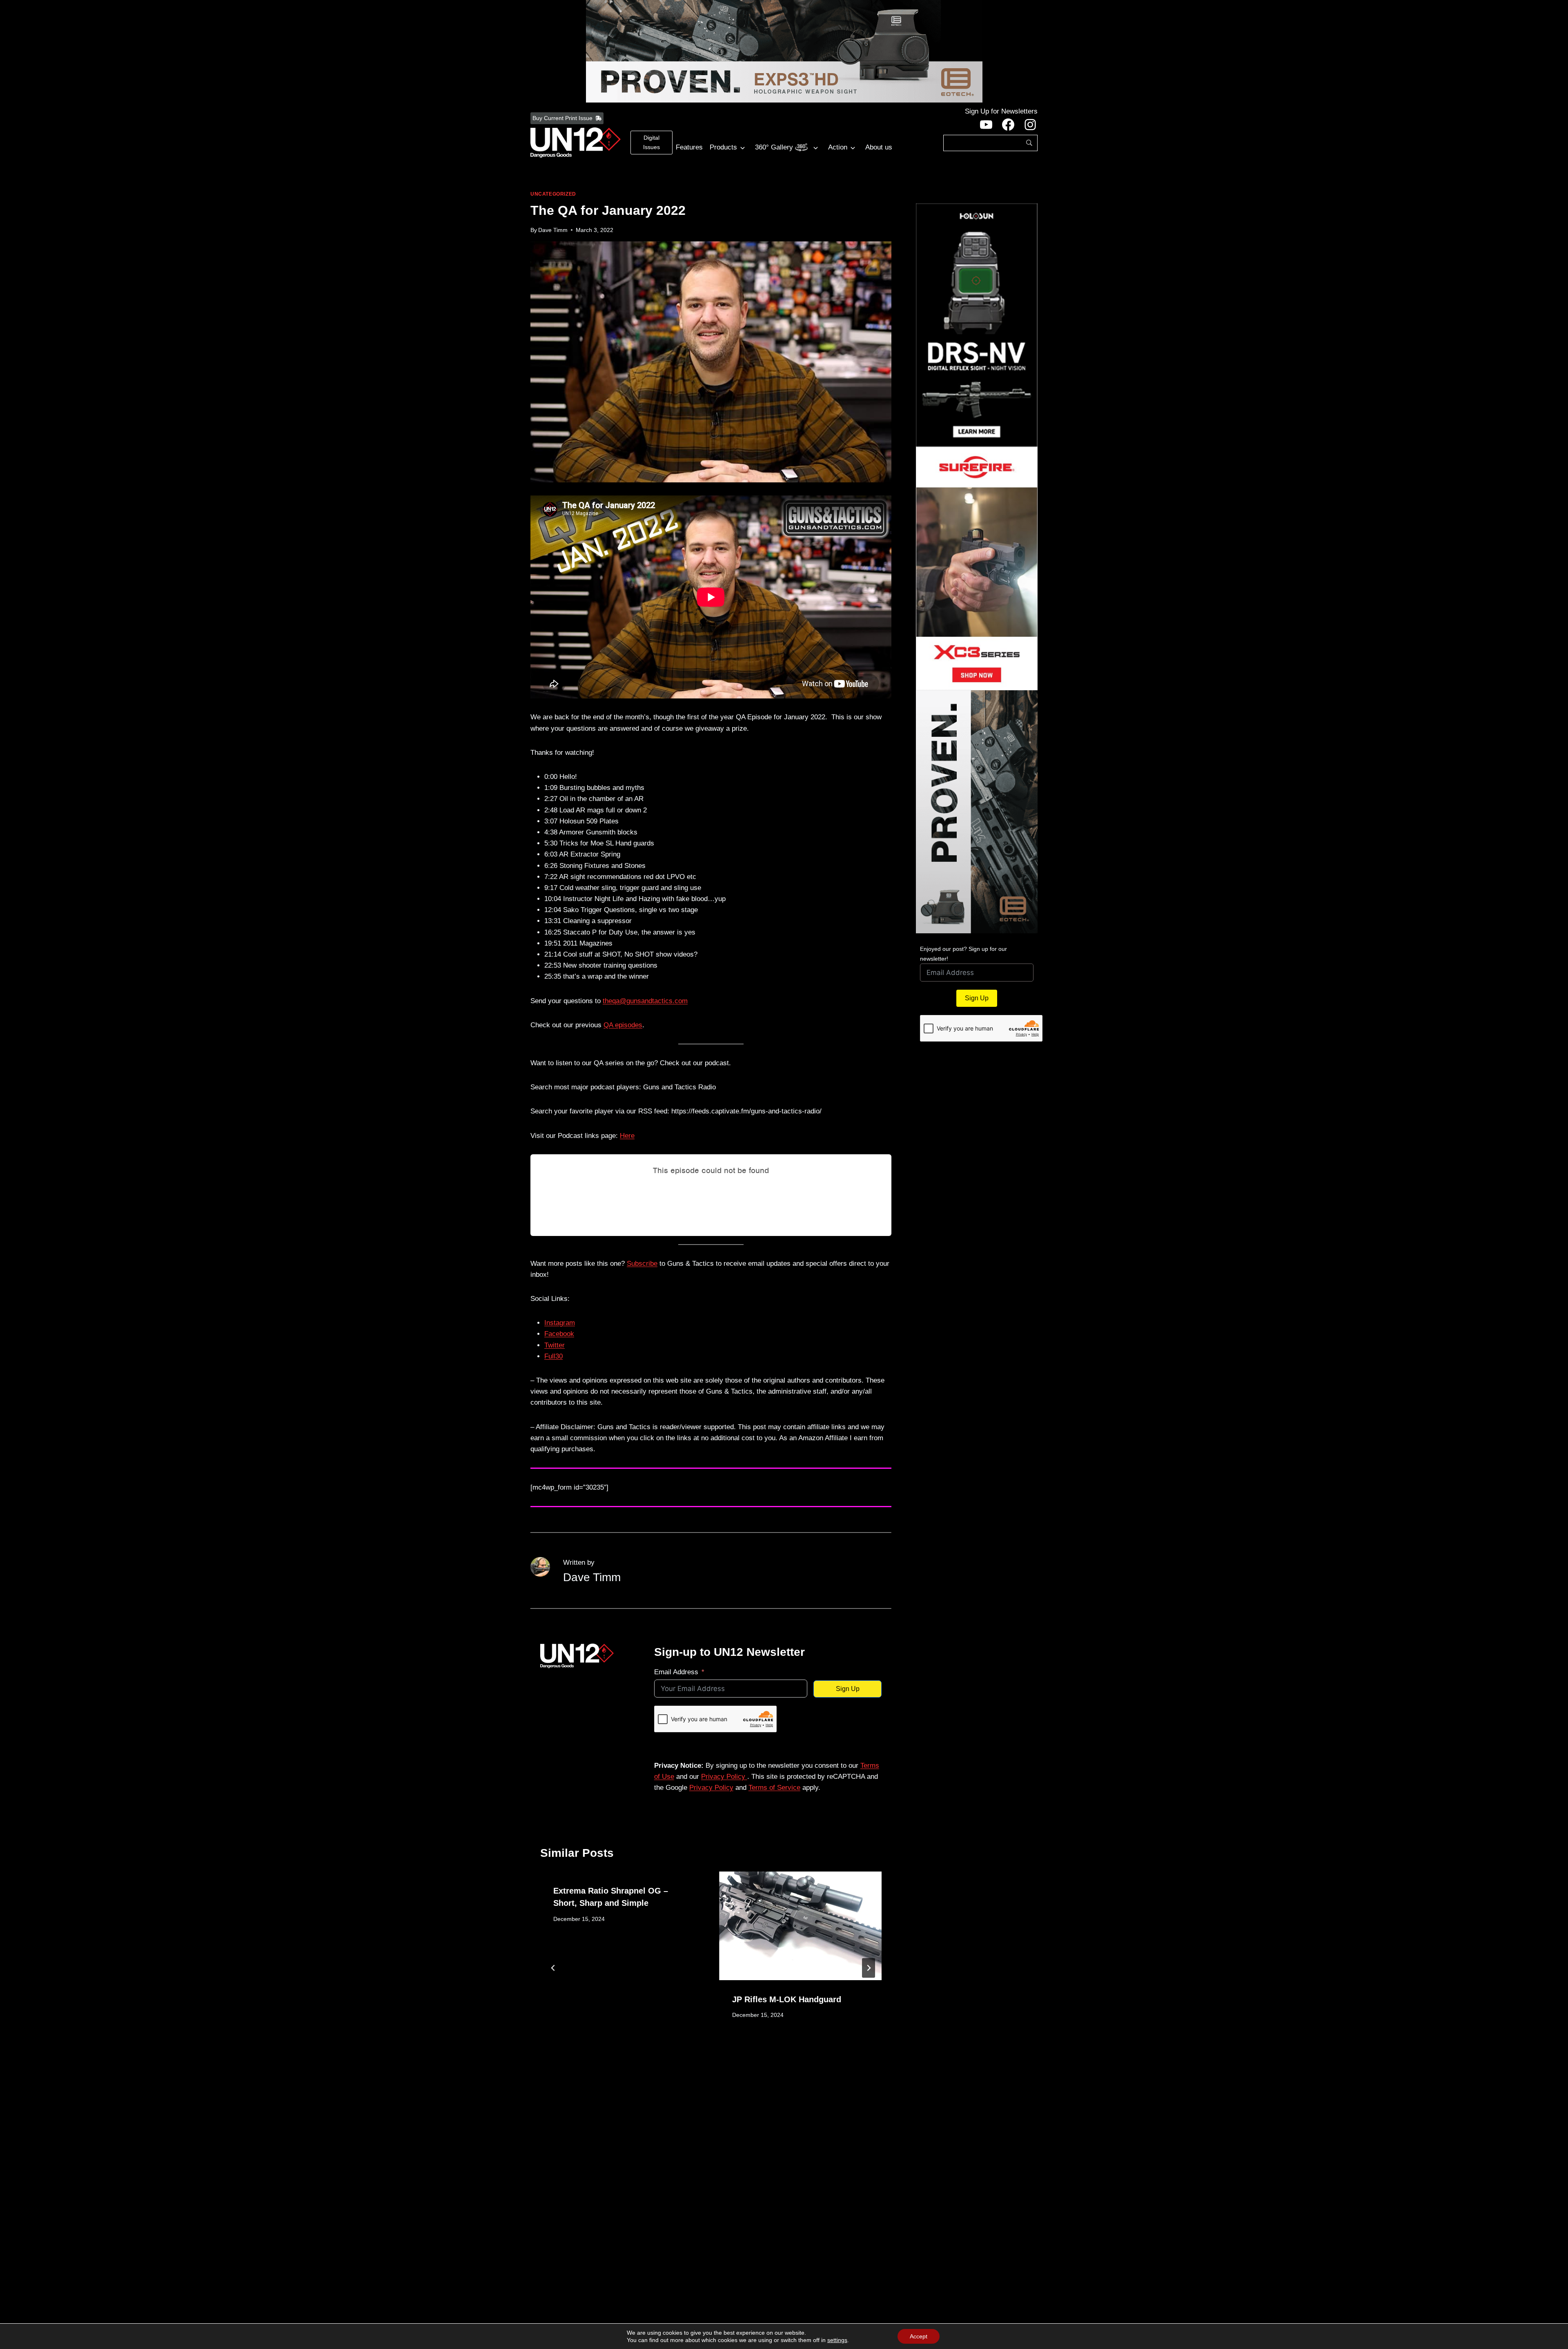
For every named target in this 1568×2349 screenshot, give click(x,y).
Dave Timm (553, 230)
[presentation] (800, 1926)
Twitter (555, 1345)
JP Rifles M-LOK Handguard (787, 1999)
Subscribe (642, 1264)
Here (627, 1136)
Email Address (676, 1672)
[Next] (869, 1968)
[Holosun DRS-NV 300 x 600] (977, 325)
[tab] (695, 2071)
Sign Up (848, 1689)
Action (838, 147)
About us (879, 147)
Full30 (553, 1356)
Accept (919, 2336)
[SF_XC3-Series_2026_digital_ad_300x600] (977, 569)
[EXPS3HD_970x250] (784, 51)
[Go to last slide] (553, 1968)
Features (689, 147)
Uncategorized (553, 194)
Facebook (559, 1334)
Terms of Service (774, 1788)
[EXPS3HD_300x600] (977, 812)
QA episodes (623, 1025)
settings (837, 2340)
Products (723, 147)
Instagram (560, 1323)
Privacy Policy (724, 1777)
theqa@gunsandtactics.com (645, 1001)
